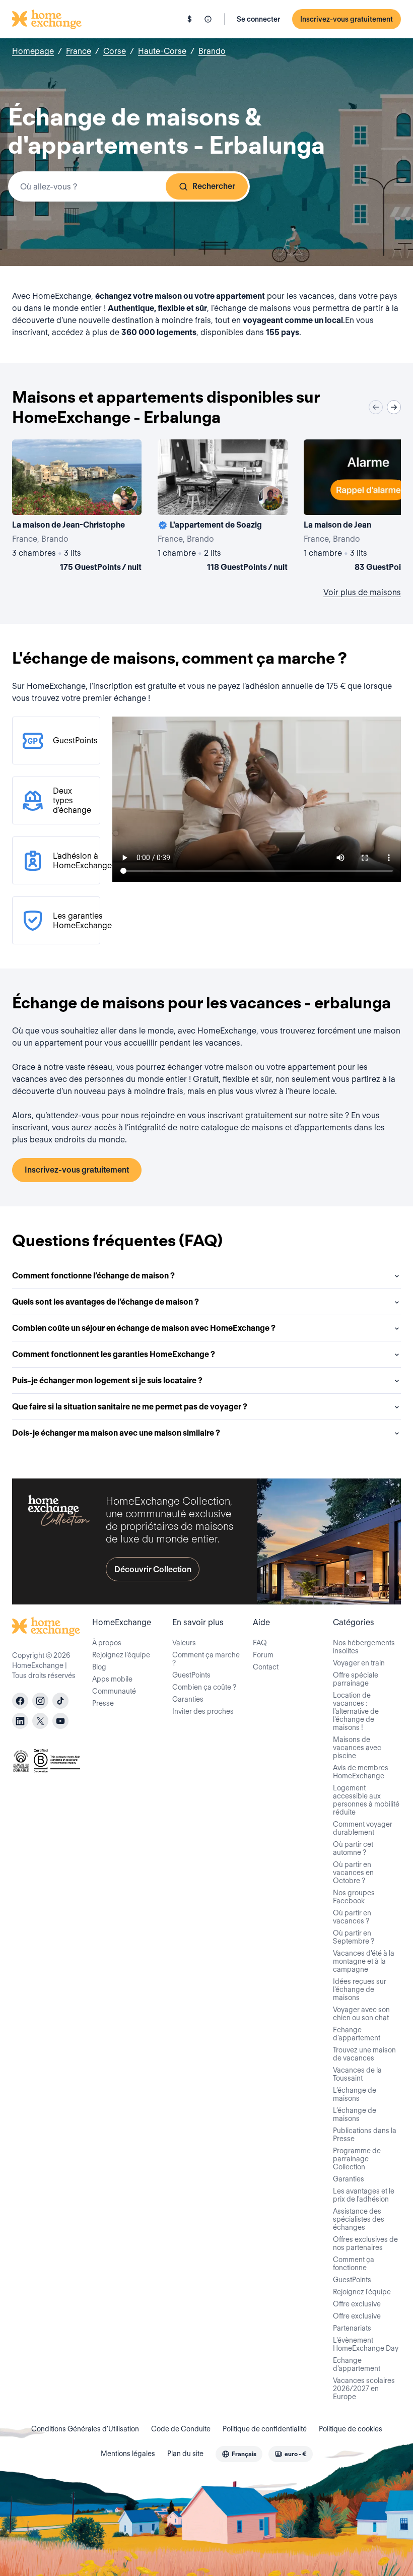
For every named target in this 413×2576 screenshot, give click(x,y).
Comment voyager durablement (363, 1828)
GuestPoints (191, 1675)
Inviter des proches (203, 1711)
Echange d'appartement (357, 2034)
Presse (103, 1703)
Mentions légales (128, 2454)
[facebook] (20, 1701)
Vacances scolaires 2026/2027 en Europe (364, 2389)
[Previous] (376, 407)
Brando (212, 51)
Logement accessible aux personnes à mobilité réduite (366, 1800)
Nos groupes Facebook (354, 1897)
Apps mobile (112, 1679)
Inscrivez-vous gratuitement (347, 19)
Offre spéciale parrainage (356, 1679)
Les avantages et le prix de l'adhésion (364, 2195)
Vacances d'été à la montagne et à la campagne (364, 1961)
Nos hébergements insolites (364, 1647)
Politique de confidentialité (265, 2429)
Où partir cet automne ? (353, 1848)
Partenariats (352, 2328)
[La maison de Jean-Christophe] (77, 507)
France (79, 51)
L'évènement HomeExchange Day (366, 2344)
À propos (107, 1643)
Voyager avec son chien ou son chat (361, 2014)
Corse (115, 51)
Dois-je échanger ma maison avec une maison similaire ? (116, 1433)
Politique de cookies (351, 2429)
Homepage (33, 51)
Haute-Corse (162, 51)
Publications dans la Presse (365, 2135)
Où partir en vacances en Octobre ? (353, 1873)
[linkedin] (20, 1721)
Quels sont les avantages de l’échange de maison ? (106, 1302)
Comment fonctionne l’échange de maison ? (93, 1276)
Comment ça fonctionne (354, 2264)
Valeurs (184, 1643)
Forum (263, 1655)
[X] (40, 1721)
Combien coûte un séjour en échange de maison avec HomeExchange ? (144, 1328)
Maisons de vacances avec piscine (357, 1748)
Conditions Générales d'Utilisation (85, 2429)
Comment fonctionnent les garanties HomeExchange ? (114, 1354)
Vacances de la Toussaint (357, 2074)
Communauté (114, 1691)
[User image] (125, 498)
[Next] (394, 407)
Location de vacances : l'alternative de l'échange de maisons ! (356, 1711)
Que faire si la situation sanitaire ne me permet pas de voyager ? (130, 1407)
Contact (266, 1667)
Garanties (188, 1699)
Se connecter (258, 19)
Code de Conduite (181, 2429)
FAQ (260, 1643)
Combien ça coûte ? (204, 1687)
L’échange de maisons (355, 2094)
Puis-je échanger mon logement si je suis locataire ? (107, 1380)
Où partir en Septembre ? (354, 1937)
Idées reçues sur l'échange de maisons (360, 1989)
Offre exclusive (357, 2304)
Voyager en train (359, 1663)
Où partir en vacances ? (352, 1917)
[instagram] (40, 1701)
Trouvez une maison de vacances (364, 2054)
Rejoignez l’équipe (121, 1655)
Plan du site (185, 2454)
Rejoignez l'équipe (362, 2292)
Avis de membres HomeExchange (361, 1772)
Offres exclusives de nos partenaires (365, 2243)
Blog (99, 1667)
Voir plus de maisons (362, 592)
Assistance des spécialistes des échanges (359, 2219)
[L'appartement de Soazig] (222, 507)
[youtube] (60, 1721)
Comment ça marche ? (206, 1659)
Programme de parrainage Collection (357, 2159)
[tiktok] (60, 1701)
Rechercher (214, 186)
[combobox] (129, 186)
